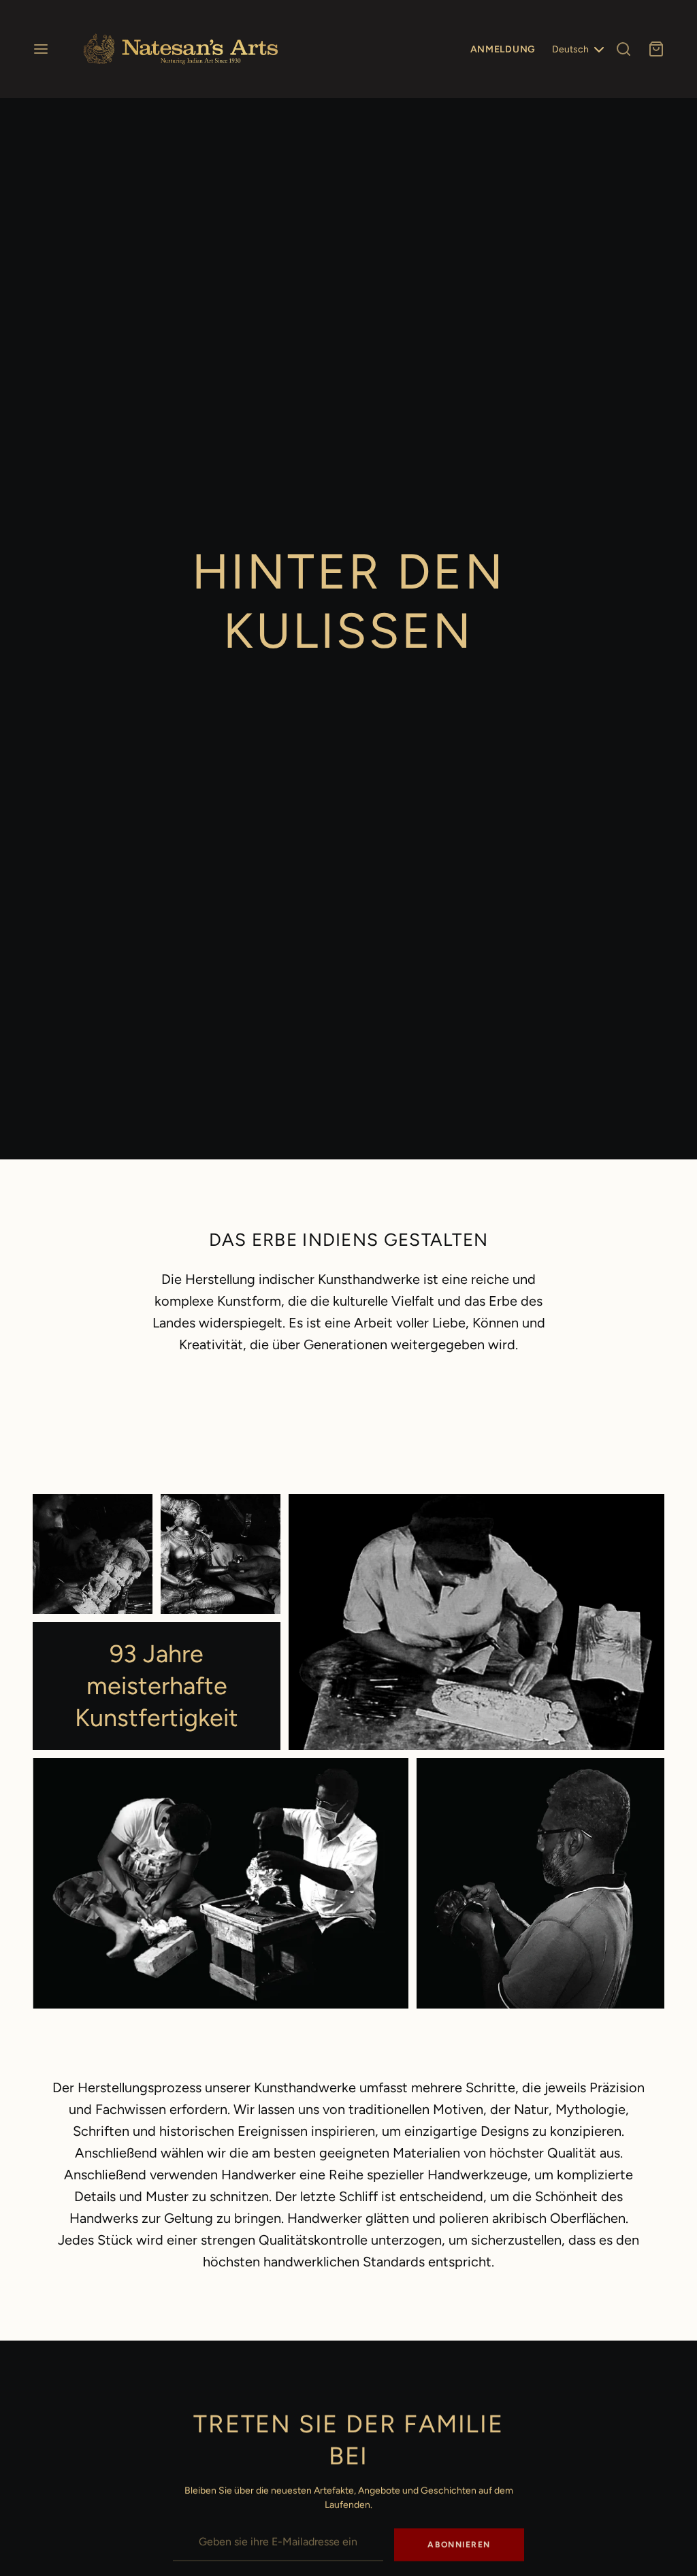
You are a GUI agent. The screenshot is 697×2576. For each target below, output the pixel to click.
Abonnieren (459, 2545)
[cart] (656, 49)
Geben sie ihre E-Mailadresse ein (243, 2519)
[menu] (41, 49)
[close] (623, 49)
